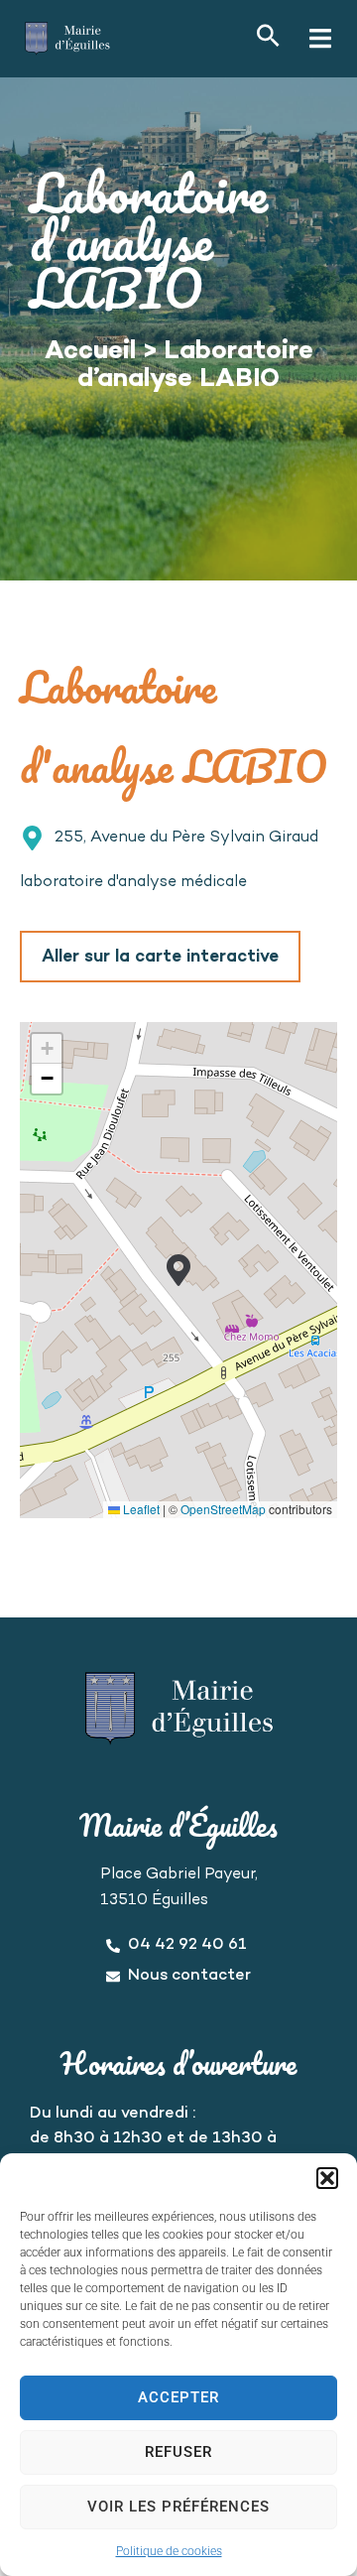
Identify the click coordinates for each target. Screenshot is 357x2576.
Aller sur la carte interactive (160, 957)
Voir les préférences (178, 2507)
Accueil (90, 352)
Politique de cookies (169, 2551)
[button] (327, 2178)
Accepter (178, 2397)
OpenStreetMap (223, 1509)
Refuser (178, 2452)
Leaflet (140, 1509)
